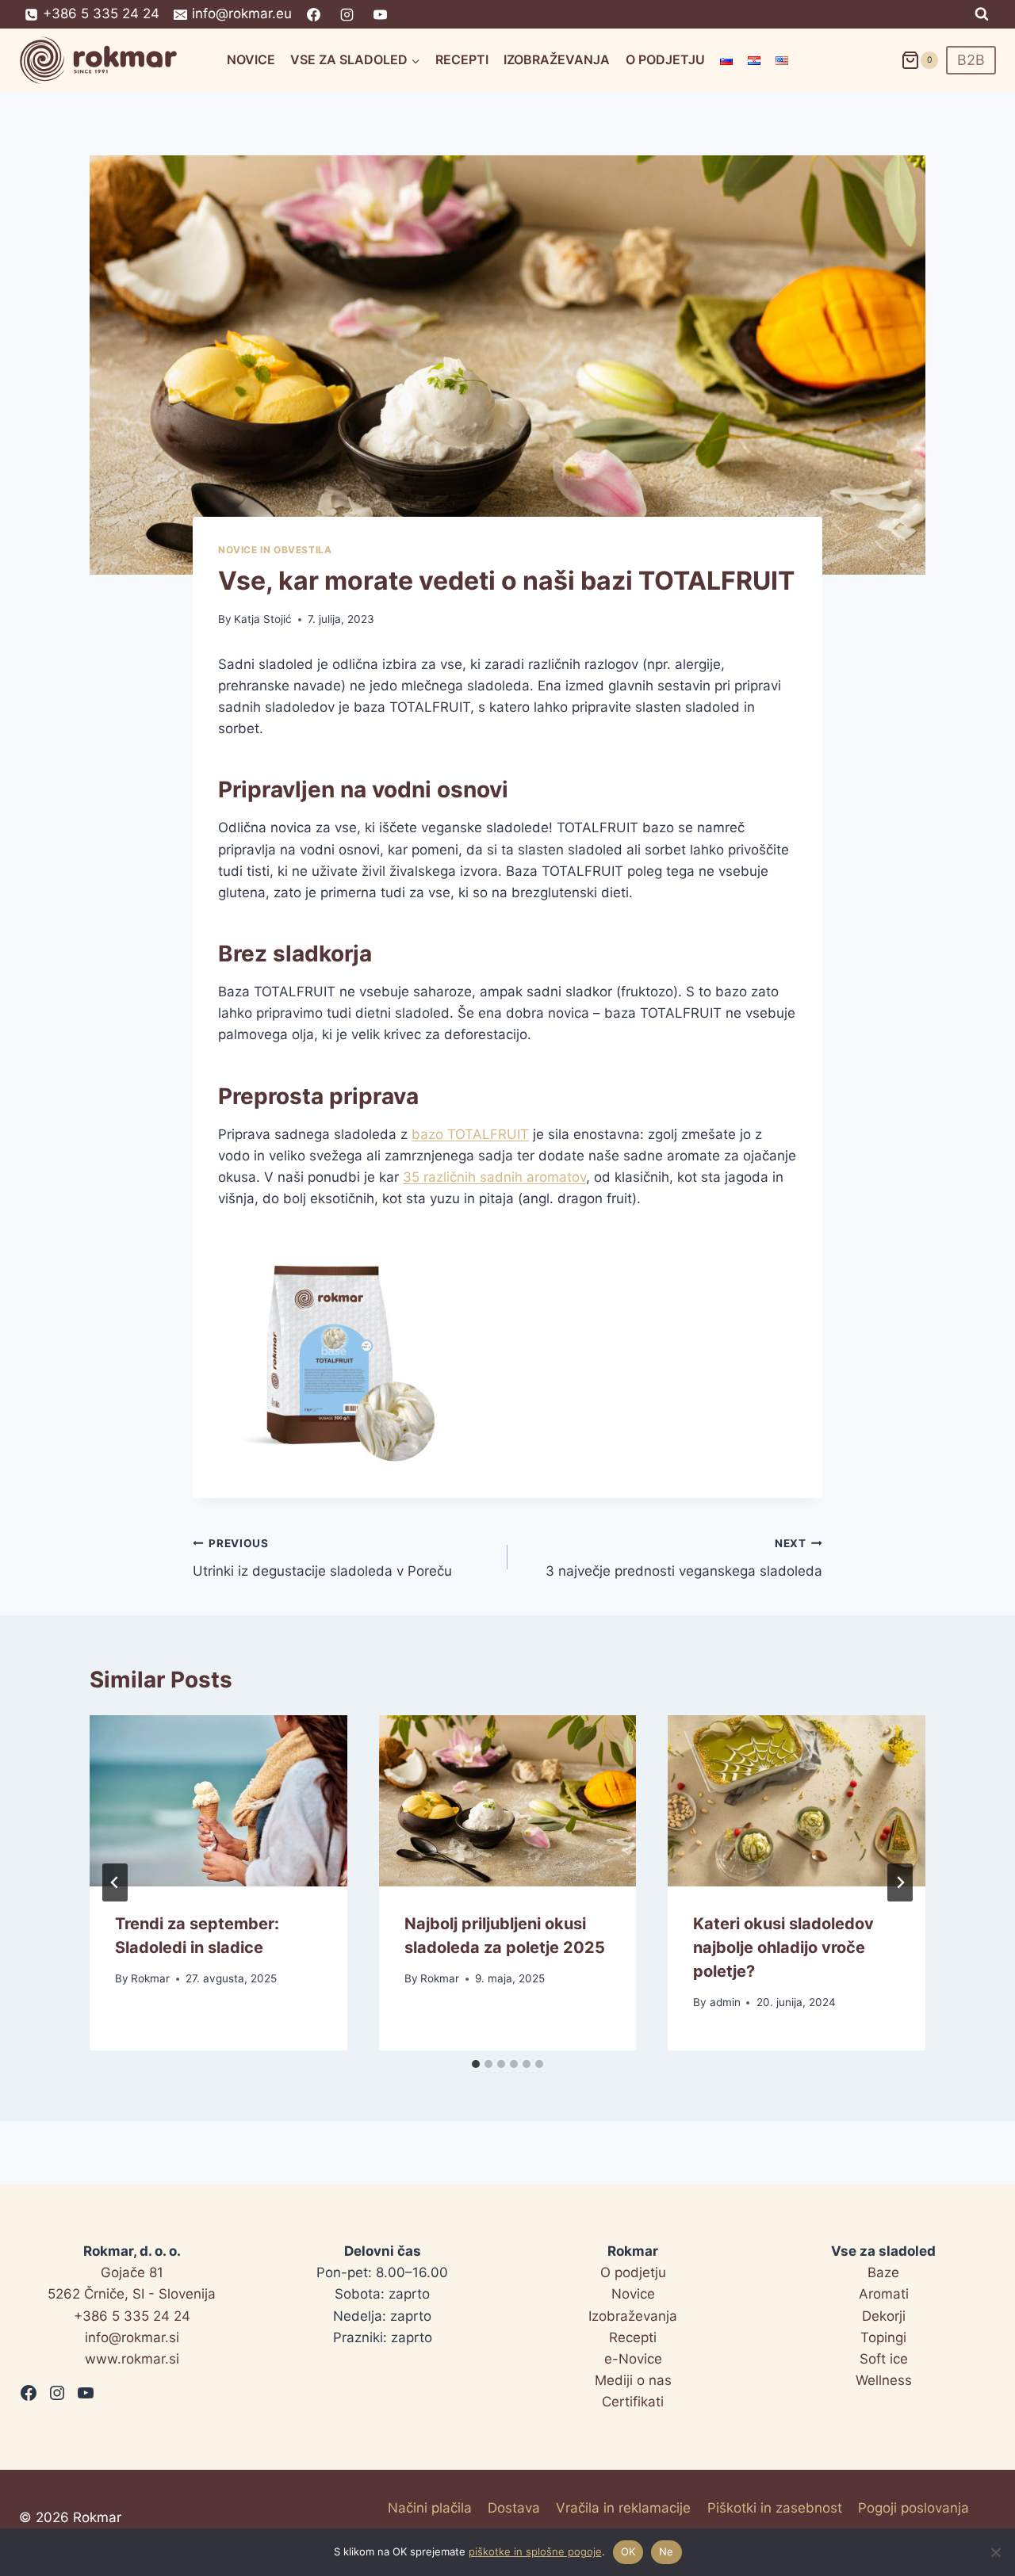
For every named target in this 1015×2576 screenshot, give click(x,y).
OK (628, 2551)
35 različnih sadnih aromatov (494, 1177)
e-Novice (633, 2359)
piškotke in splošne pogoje (535, 2551)
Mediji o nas (633, 2380)
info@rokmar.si (132, 2337)
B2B (971, 60)
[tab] (476, 2064)
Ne (666, 2551)
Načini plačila (430, 2508)
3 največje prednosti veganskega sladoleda (684, 1558)
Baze (883, 2272)
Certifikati (633, 2402)
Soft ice (884, 2359)
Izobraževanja (557, 59)
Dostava (514, 2508)
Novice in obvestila (275, 550)
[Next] (900, 1882)
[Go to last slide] (115, 1882)
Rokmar (150, 1978)
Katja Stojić (263, 619)
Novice (251, 59)
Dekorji (884, 2316)
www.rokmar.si (132, 2359)
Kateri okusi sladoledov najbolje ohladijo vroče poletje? (783, 1947)
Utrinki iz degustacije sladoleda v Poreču (322, 1558)
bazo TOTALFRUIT (470, 1134)
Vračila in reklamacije (623, 2508)
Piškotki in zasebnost (775, 2508)
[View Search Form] (982, 14)
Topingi (883, 2337)
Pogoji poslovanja (913, 2508)
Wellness (884, 2380)
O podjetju (665, 59)
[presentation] (218, 1801)
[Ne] (995, 2552)
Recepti (462, 59)
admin (725, 2002)
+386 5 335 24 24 (132, 2316)
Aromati (884, 2294)
